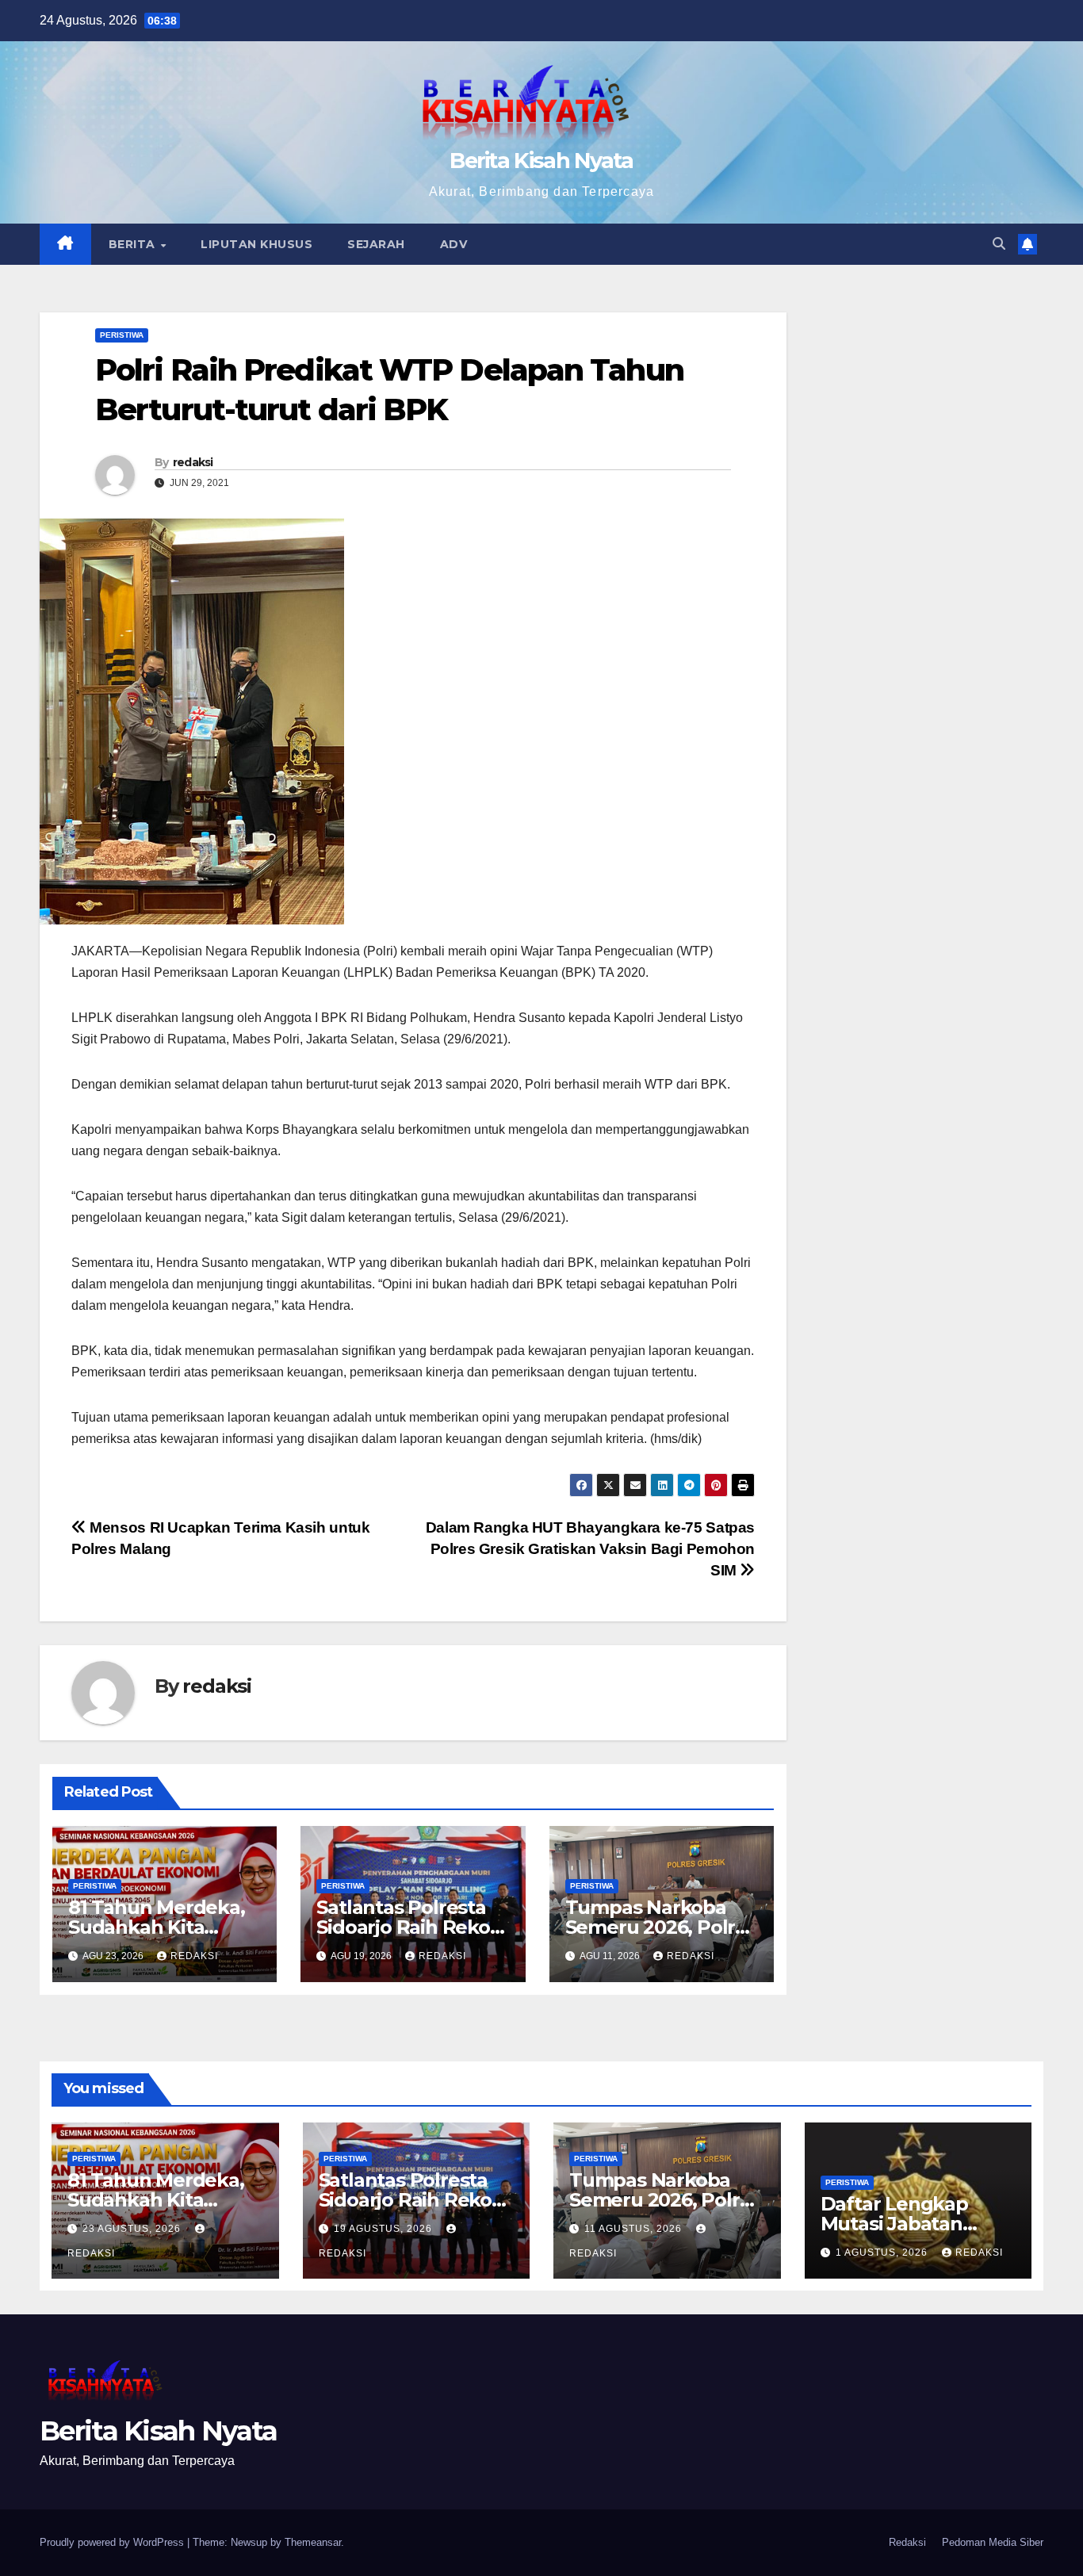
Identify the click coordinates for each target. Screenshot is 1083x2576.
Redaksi (907, 2542)
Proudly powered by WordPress (113, 2542)
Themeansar (313, 2542)
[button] (999, 244)
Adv (454, 244)
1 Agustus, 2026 (883, 2253)
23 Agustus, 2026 (133, 2229)
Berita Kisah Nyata (541, 161)
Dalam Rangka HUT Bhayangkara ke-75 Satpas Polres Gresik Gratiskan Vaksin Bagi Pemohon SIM (590, 1549)
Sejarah (376, 244)
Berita (134, 244)
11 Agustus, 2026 (635, 2229)
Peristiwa (122, 335)
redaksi (193, 462)
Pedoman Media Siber (993, 2542)
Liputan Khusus (256, 244)
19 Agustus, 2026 (385, 2229)
